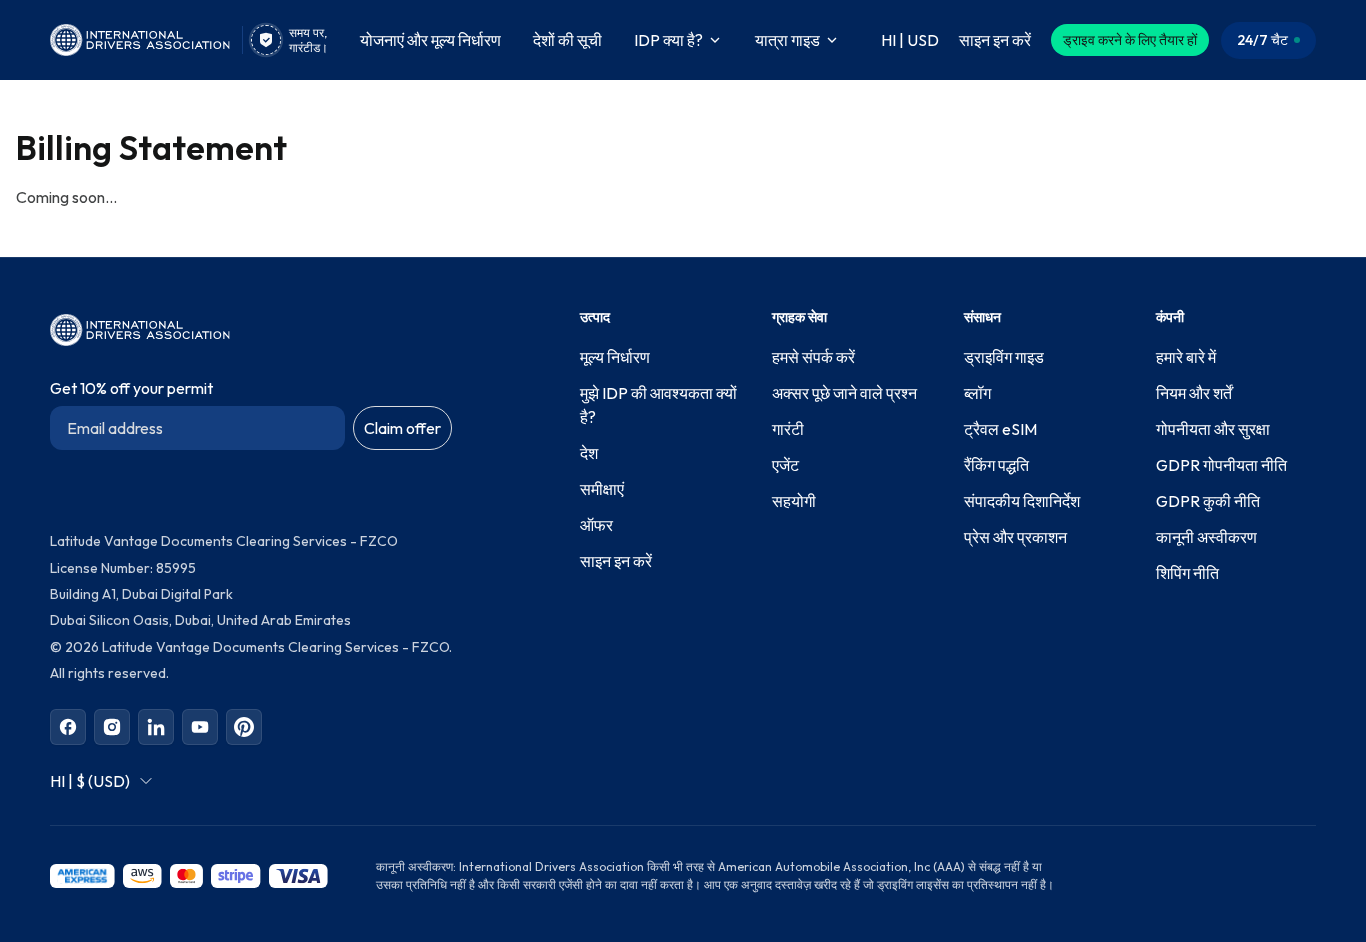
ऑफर (596, 525)
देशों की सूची (567, 40)
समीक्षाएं (602, 489)
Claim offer (402, 428)
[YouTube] (200, 727)
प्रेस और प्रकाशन (1015, 537)
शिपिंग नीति (1187, 573)
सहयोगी (794, 501)
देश (589, 453)
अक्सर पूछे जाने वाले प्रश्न (844, 393)
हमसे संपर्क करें (813, 357)
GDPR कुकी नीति (1208, 501)
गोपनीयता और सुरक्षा (1213, 429)
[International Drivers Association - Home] (140, 40)
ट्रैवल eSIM (1000, 429)
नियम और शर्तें (1194, 393)
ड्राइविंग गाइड (1004, 357)
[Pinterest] (244, 727)
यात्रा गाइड (787, 40)
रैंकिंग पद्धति (996, 465)
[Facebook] (68, 727)
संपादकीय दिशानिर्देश (1022, 501)
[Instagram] (112, 727)
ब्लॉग (977, 393)
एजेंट (785, 465)
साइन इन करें (616, 561)
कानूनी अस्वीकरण (1206, 537)
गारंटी (788, 429)
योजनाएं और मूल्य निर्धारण (430, 40)
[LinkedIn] (156, 727)
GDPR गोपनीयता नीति (1221, 465)
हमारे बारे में (1186, 357)
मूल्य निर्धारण (615, 357)
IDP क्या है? (668, 40)
